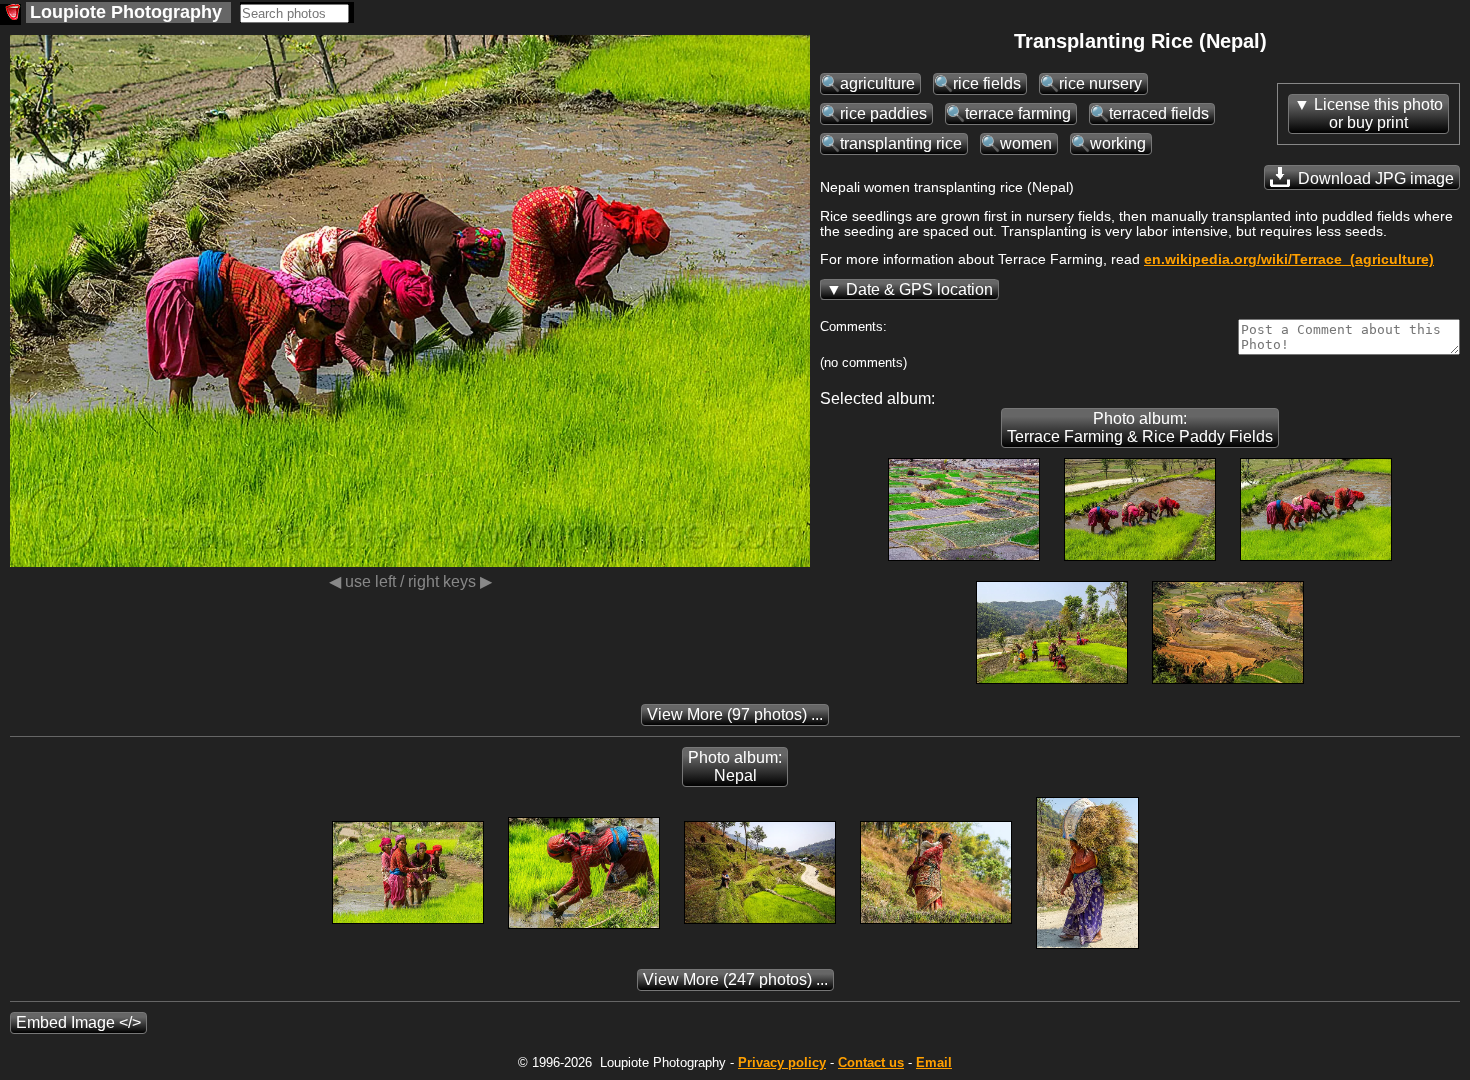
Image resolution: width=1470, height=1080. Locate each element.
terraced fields (1159, 113)
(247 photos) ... (735, 979)
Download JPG (1374, 178)
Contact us (871, 1062)
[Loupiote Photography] (10, 14)
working (1118, 143)
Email (934, 1062)
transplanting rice (901, 143)
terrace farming (1018, 113)
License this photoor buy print (1378, 113)
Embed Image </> (78, 1022)
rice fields (987, 83)
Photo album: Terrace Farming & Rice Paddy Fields (1140, 427)
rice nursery (1100, 83)
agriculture (877, 83)
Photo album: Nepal (735, 766)
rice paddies (883, 113)
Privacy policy (782, 1062)
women (1026, 143)
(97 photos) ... (735, 714)
